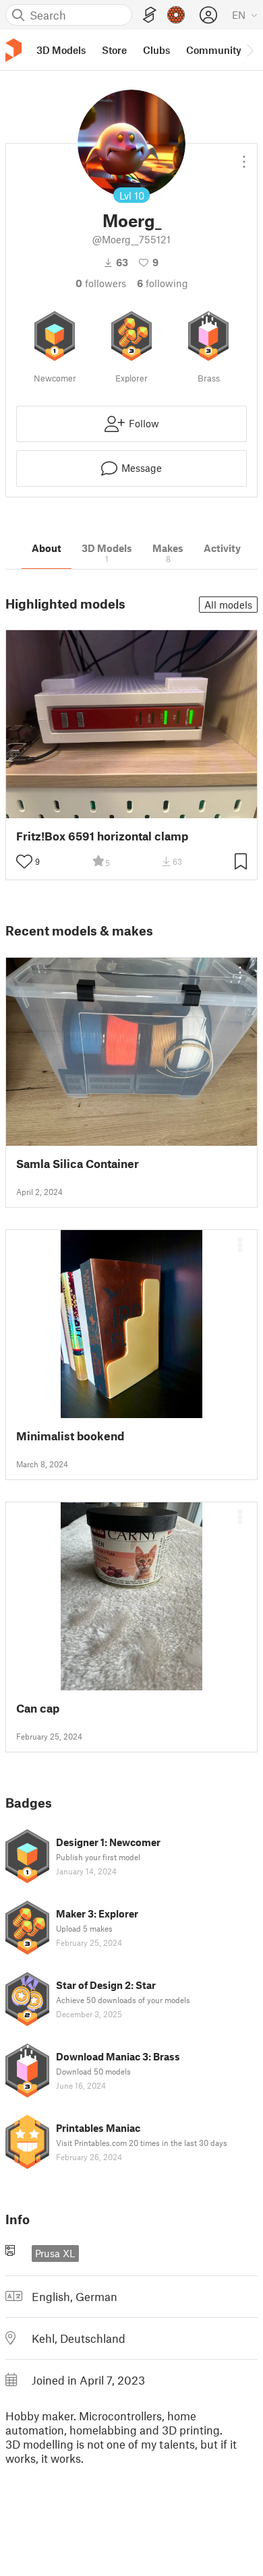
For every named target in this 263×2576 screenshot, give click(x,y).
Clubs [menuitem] (156, 50)
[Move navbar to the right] (250, 50)
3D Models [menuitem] (61, 50)
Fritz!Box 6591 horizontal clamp (102, 836)
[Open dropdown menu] (244, 156)
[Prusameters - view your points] (176, 15)
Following (163, 283)
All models (228, 605)
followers (101, 283)
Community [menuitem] (214, 50)
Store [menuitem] (114, 50)
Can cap (38, 1708)
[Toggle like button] (24, 861)
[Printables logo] (13, 50)
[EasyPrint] (150, 15)
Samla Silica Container (78, 1164)
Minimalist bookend (70, 1436)
